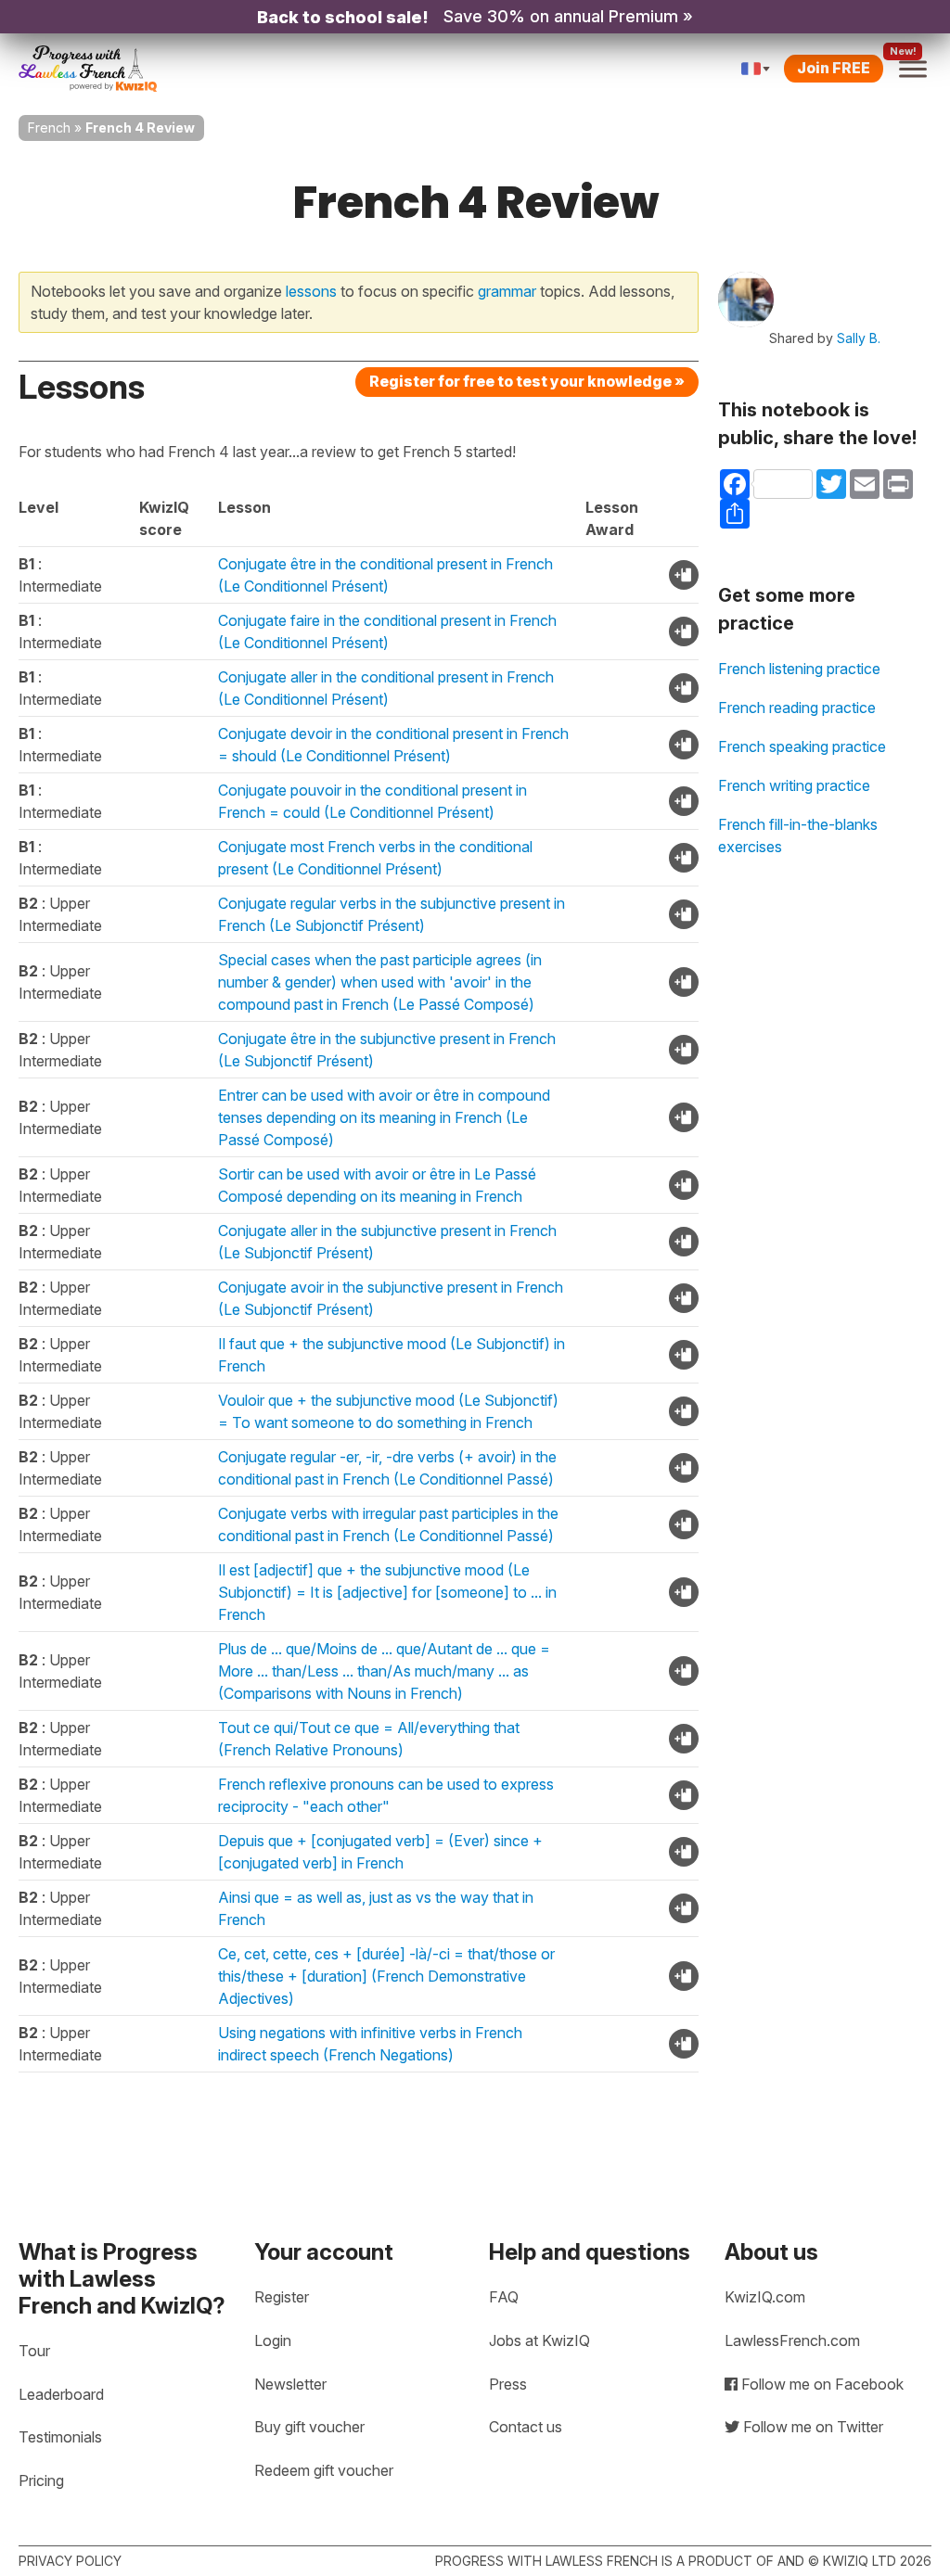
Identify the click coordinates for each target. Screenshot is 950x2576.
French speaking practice (802, 746)
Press (508, 2384)
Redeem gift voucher (324, 2470)
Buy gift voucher (309, 2427)
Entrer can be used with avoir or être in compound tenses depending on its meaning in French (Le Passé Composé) (384, 1117)
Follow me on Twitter (811, 2427)
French (49, 128)
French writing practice (794, 785)
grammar (507, 291)
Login (273, 2340)
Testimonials (60, 2437)
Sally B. (859, 338)
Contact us (526, 2427)
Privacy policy (70, 2561)
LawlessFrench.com (792, 2340)
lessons (311, 291)
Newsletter (290, 2384)
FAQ (504, 2297)
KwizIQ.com (765, 2297)
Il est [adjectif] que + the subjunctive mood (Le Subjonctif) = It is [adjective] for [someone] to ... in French (387, 1592)
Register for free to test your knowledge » (527, 381)
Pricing (41, 2480)
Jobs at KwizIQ (539, 2340)
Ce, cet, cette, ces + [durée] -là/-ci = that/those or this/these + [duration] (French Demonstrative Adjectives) (386, 1976)
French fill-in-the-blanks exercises (798, 835)
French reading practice (797, 708)
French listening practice (799, 669)
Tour (34, 2351)
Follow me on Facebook (821, 2384)
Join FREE (834, 68)
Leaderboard (61, 2394)
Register (282, 2297)
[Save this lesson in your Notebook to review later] (684, 575)
